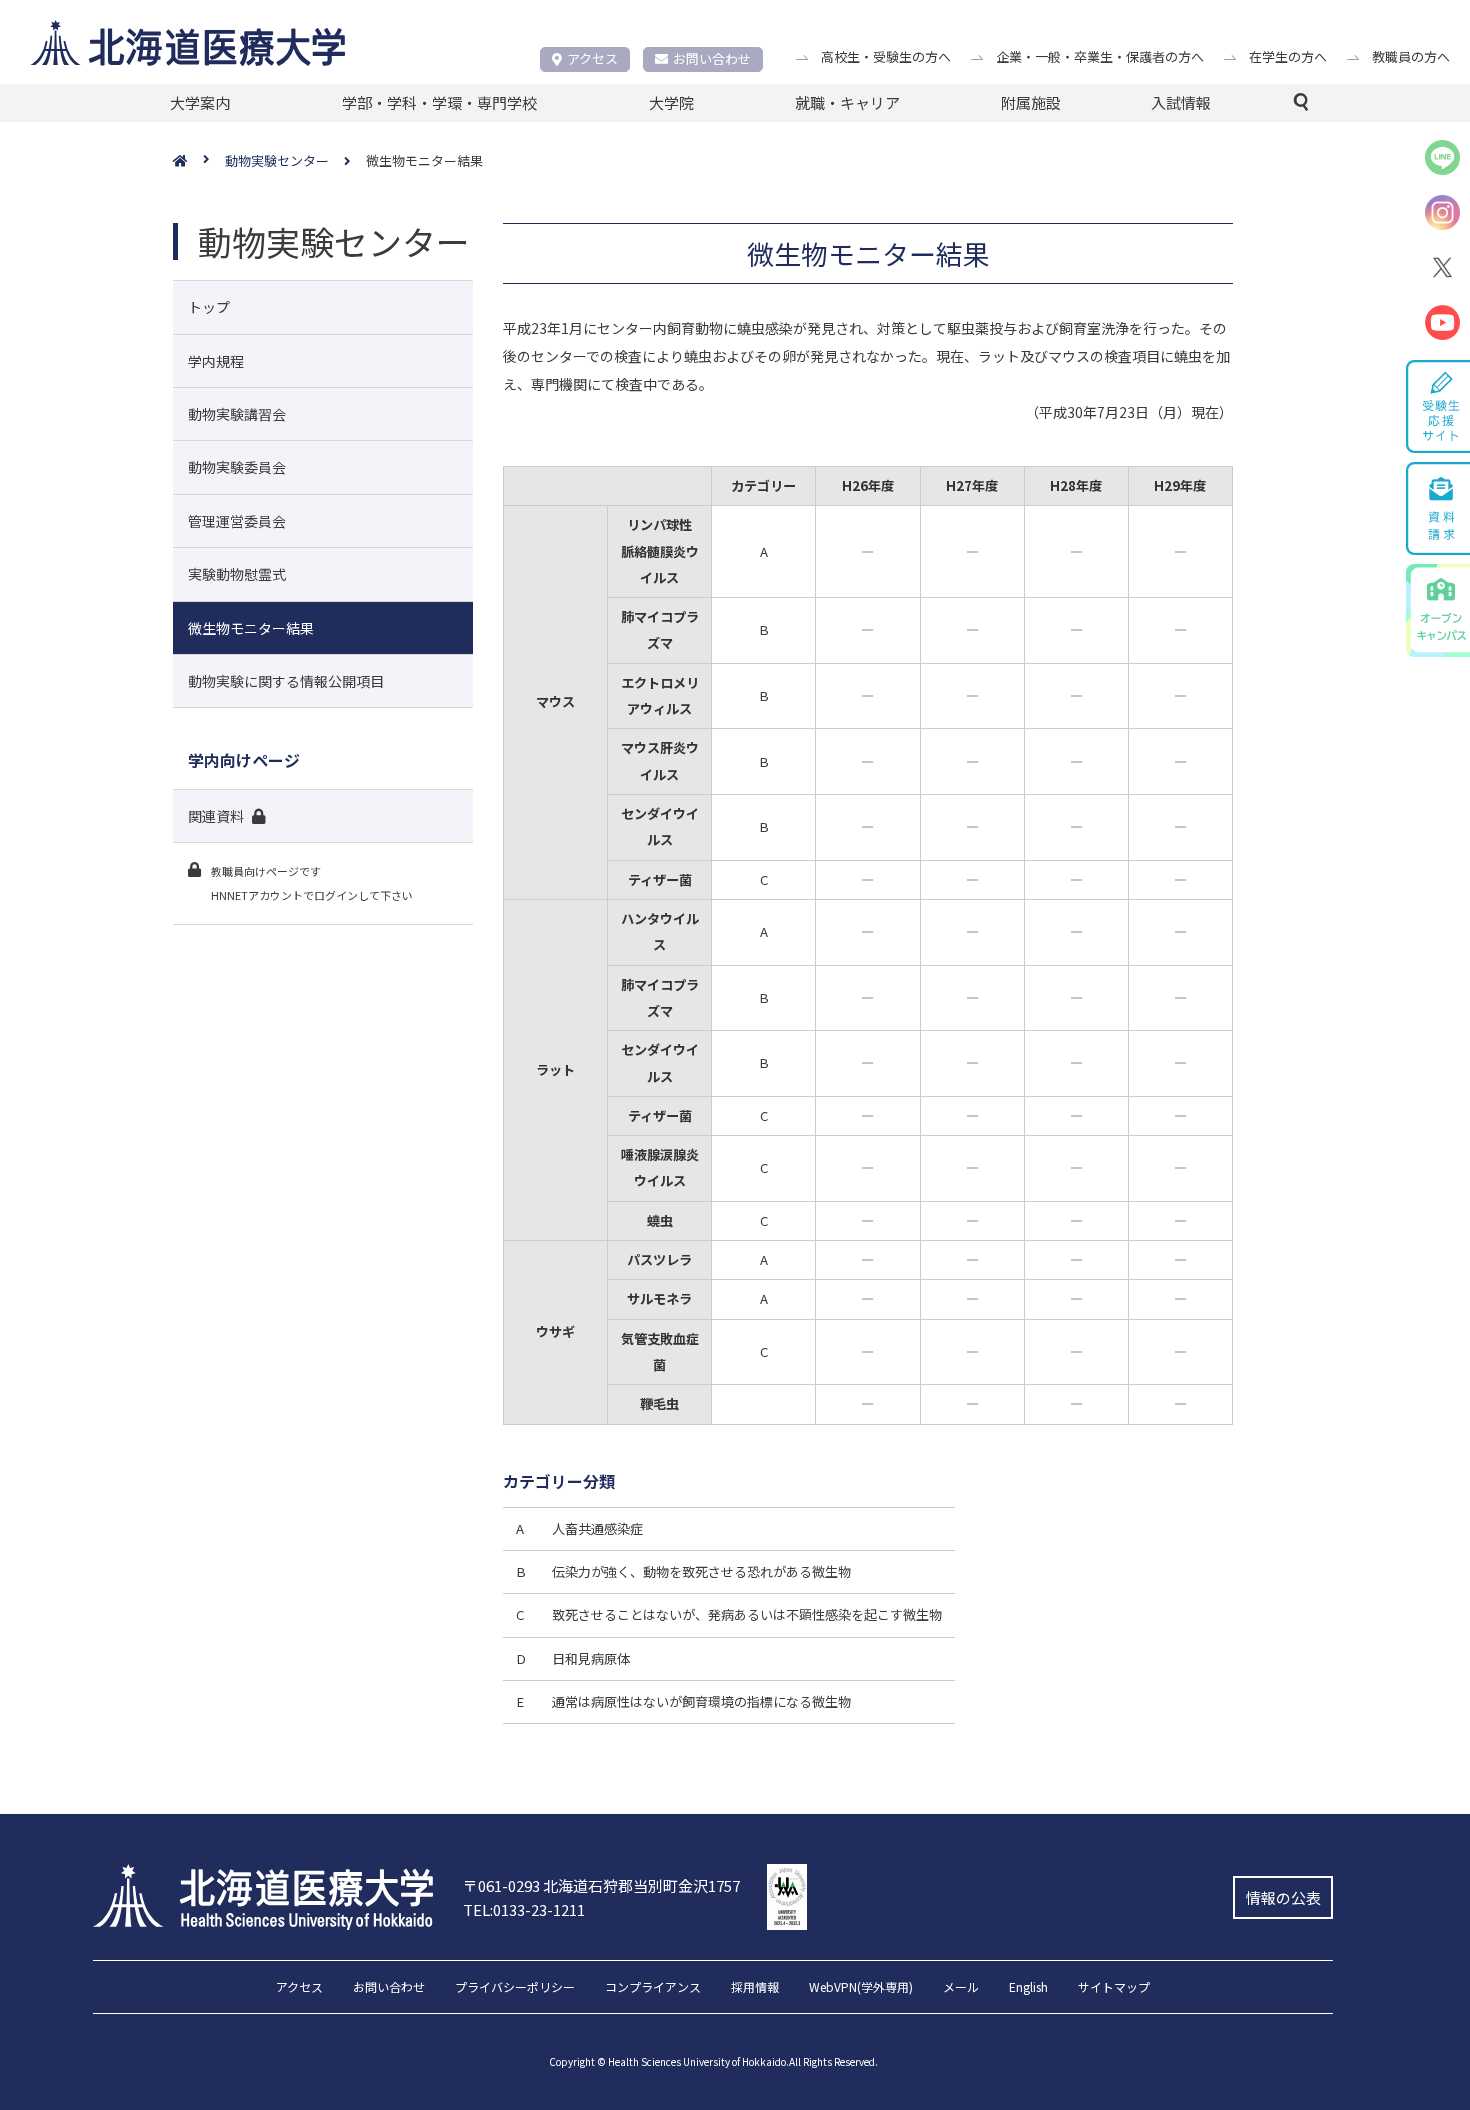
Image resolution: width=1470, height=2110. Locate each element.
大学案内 (200, 102)
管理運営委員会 (237, 521)
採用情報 (755, 1988)
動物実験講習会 (237, 414)
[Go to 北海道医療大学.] (199, 161)
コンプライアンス (653, 1988)
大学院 (671, 102)
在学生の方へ (1288, 56)
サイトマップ (1114, 1988)
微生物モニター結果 (251, 628)
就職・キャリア (847, 102)
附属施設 (1031, 102)
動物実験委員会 (237, 467)
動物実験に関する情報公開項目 (286, 681)
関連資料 (216, 816)
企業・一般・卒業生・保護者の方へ (1100, 56)
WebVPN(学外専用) (861, 1988)
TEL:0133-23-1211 (524, 1909)
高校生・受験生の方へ (886, 56)
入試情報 (1181, 102)
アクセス (592, 58)
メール (961, 1988)
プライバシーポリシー (515, 1988)
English (1028, 1988)
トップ (209, 307)
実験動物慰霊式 (237, 574)
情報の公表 (1283, 1897)
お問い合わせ (712, 58)
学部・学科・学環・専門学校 (439, 102)
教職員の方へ (1411, 56)
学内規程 (216, 361)
